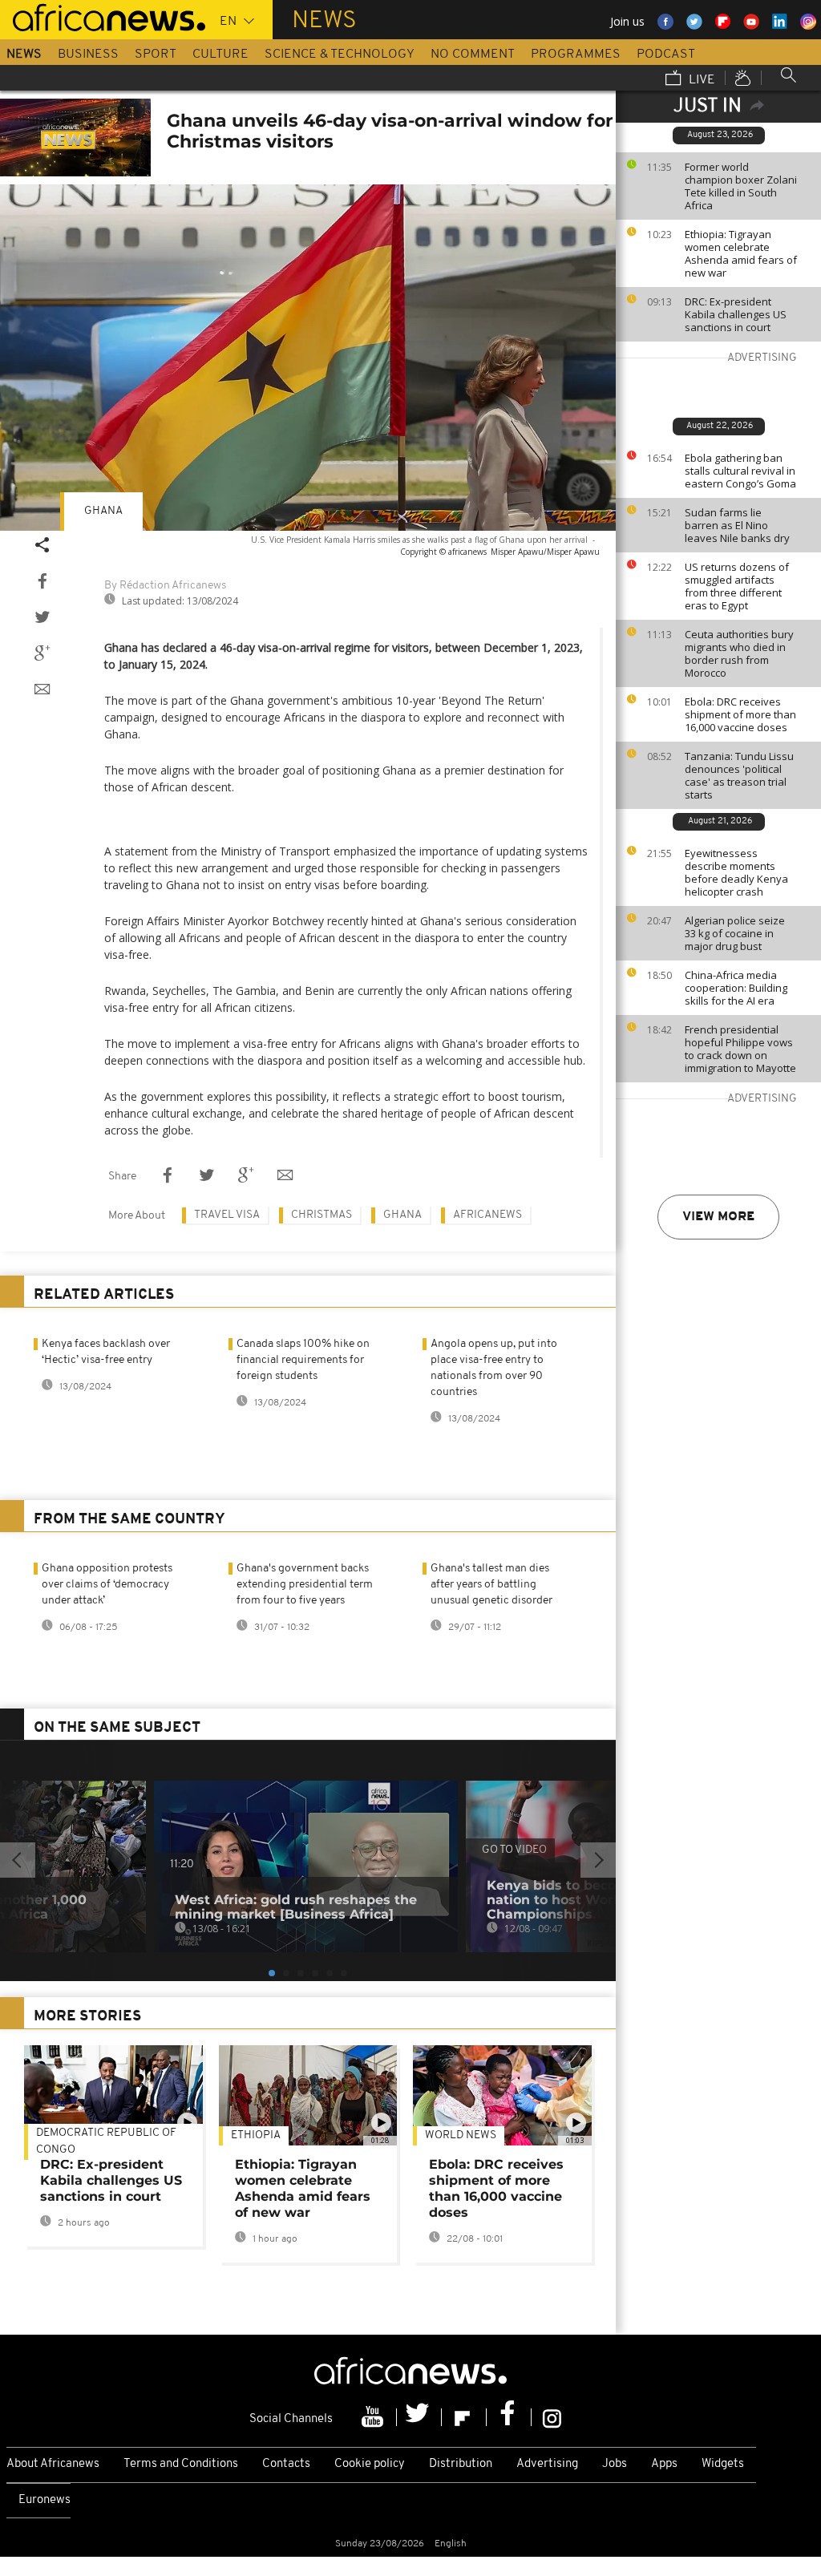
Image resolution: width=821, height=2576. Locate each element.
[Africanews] (103, 16)
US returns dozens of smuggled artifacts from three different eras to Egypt (737, 586)
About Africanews (53, 2464)
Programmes (576, 55)
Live (700, 80)
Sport (156, 55)
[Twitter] (419, 2417)
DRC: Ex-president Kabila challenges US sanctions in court (736, 314)
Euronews (44, 2500)
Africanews (487, 1215)
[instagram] (552, 2417)
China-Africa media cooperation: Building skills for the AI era (736, 988)
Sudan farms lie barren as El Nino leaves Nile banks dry (737, 525)
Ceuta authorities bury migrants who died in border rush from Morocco (739, 653)
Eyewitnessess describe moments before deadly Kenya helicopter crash (736, 872)
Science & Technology (340, 55)
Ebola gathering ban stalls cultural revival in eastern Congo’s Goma (740, 471)
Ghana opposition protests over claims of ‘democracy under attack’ (107, 1585)
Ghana (103, 511)
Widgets (723, 2464)
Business (88, 55)
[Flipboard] (464, 2417)
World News (461, 2135)
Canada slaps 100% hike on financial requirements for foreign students (303, 1360)
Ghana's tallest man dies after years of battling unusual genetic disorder (491, 1585)
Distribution (461, 2464)
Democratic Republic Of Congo (106, 2141)
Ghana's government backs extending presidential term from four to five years (305, 1585)
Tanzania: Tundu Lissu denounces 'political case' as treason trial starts (739, 775)
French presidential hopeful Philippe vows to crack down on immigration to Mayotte (740, 1049)
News (24, 55)
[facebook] (509, 2417)
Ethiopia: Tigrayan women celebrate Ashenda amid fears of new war (741, 253)
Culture (220, 55)
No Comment (473, 55)
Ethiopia (256, 2135)
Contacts (286, 2464)
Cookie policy (370, 2464)
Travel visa (227, 1215)
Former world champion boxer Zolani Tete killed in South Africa (741, 186)
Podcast (666, 55)
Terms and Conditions (181, 2464)
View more (718, 1217)
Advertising (547, 2464)
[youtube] (374, 2417)
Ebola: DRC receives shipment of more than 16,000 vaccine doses (740, 714)
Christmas (322, 1215)
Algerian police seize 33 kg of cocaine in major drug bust (735, 933)
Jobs (615, 2464)
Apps (664, 2464)
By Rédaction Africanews (165, 586)
